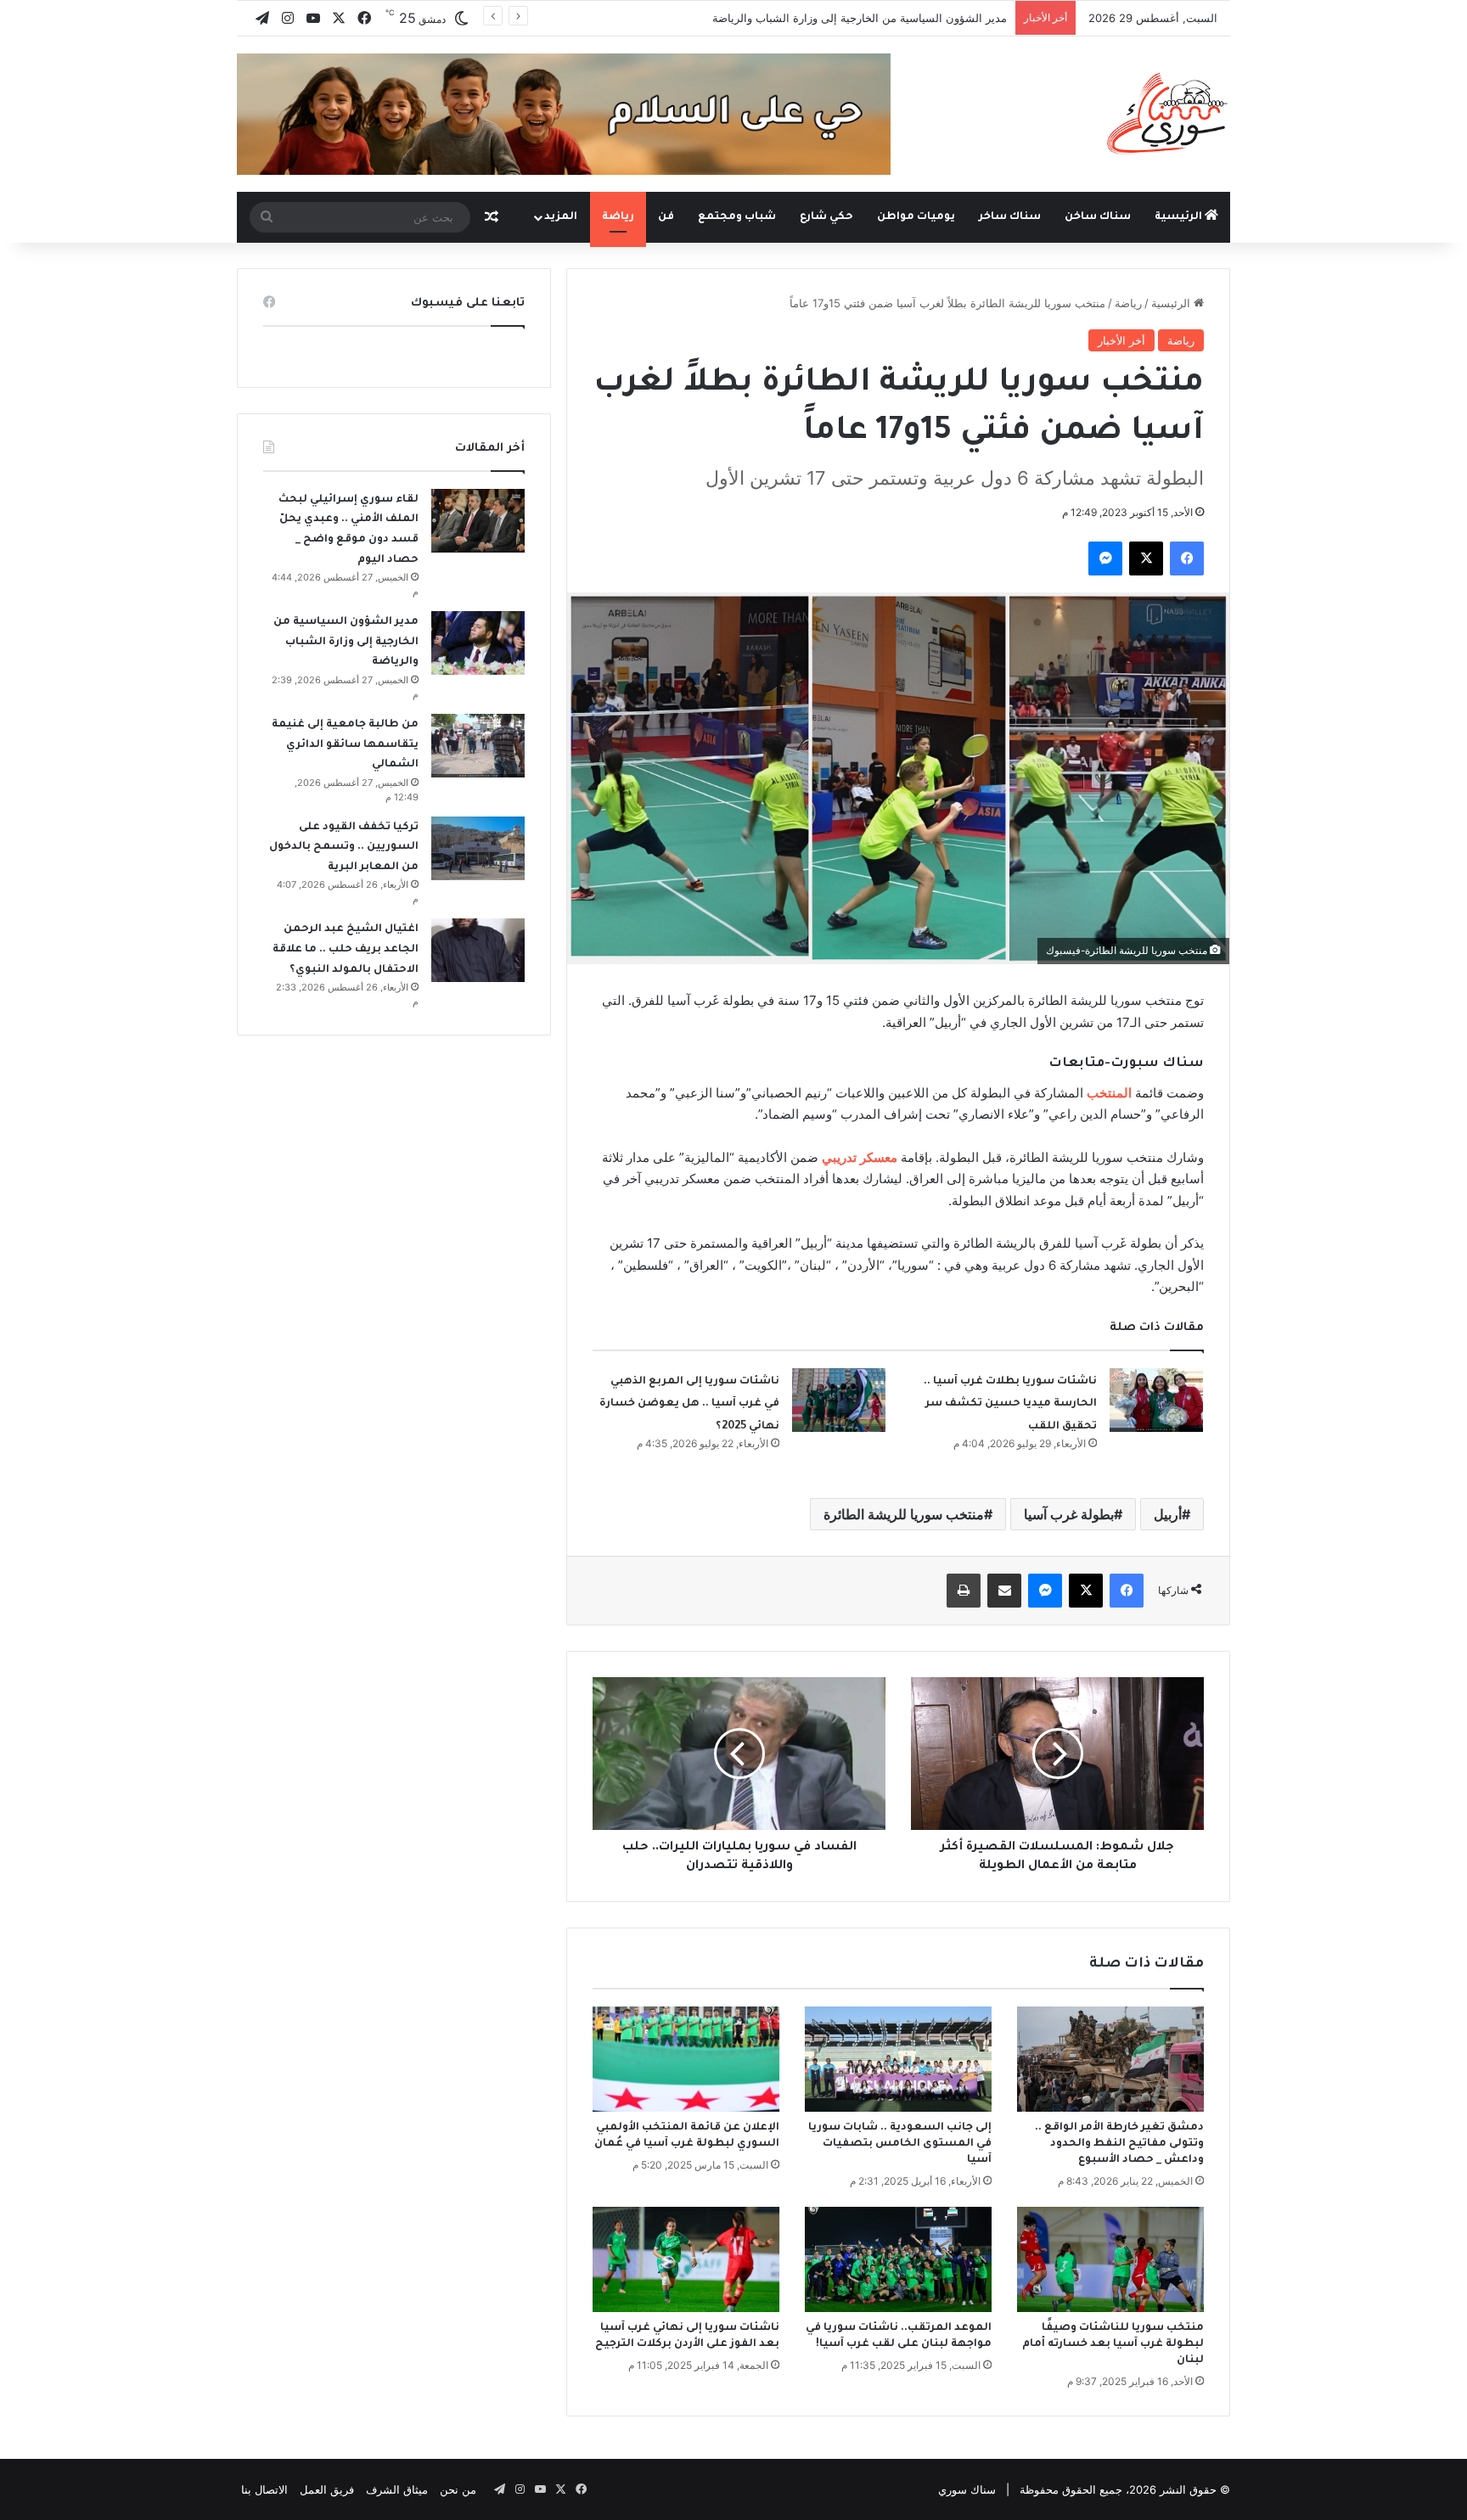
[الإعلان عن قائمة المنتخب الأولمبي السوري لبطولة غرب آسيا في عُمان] (686, 2059)
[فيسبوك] (1187, 558)
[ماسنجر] (1105, 558)
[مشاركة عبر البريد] (1004, 1591)
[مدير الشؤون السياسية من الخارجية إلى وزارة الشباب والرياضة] (478, 643)
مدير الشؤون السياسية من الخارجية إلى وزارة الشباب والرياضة (860, 18)
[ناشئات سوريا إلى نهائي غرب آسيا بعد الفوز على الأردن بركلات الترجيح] (686, 2259)
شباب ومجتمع (737, 217)
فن (666, 217)
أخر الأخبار (1121, 340)
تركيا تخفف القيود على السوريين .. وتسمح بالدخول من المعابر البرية (344, 847)
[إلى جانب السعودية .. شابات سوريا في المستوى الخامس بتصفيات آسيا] (898, 2059)
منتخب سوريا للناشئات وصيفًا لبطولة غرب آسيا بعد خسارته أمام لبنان (1113, 2344)
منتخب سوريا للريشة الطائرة (904, 1514)
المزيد (561, 217)
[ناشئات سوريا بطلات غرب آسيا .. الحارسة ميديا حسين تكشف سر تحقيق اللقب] (1156, 1400)
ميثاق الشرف (397, 2489)
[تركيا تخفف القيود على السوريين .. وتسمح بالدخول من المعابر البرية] (478, 848)
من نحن (458, 2489)
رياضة (618, 217)
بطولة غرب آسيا (1069, 1514)
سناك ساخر (1010, 217)
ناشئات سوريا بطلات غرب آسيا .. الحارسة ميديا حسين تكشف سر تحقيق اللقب (1010, 1404)
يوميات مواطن (916, 217)
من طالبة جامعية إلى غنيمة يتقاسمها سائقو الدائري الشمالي (345, 745)
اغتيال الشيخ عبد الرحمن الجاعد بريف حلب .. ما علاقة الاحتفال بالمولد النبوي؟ (346, 949)
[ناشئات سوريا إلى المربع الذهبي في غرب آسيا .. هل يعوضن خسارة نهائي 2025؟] (839, 1400)
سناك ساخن (1098, 217)
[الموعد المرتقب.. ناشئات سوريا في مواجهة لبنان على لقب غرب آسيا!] (898, 2259)
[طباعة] (964, 1591)
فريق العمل (327, 2489)
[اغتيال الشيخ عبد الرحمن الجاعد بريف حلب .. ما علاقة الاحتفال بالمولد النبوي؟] (478, 950)
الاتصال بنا (264, 2489)
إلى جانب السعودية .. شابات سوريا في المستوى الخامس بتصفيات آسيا (900, 2144)
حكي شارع (826, 217)
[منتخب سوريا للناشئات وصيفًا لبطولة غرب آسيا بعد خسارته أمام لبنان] (1110, 2259)
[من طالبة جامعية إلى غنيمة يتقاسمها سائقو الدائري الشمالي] (478, 746)
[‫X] (1146, 558)
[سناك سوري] (1169, 113)
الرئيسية (1180, 217)
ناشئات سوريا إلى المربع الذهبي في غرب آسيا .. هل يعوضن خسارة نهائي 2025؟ (689, 1404)
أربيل (1168, 1514)
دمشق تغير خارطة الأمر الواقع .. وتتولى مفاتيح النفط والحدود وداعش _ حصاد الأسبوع (1119, 2144)
